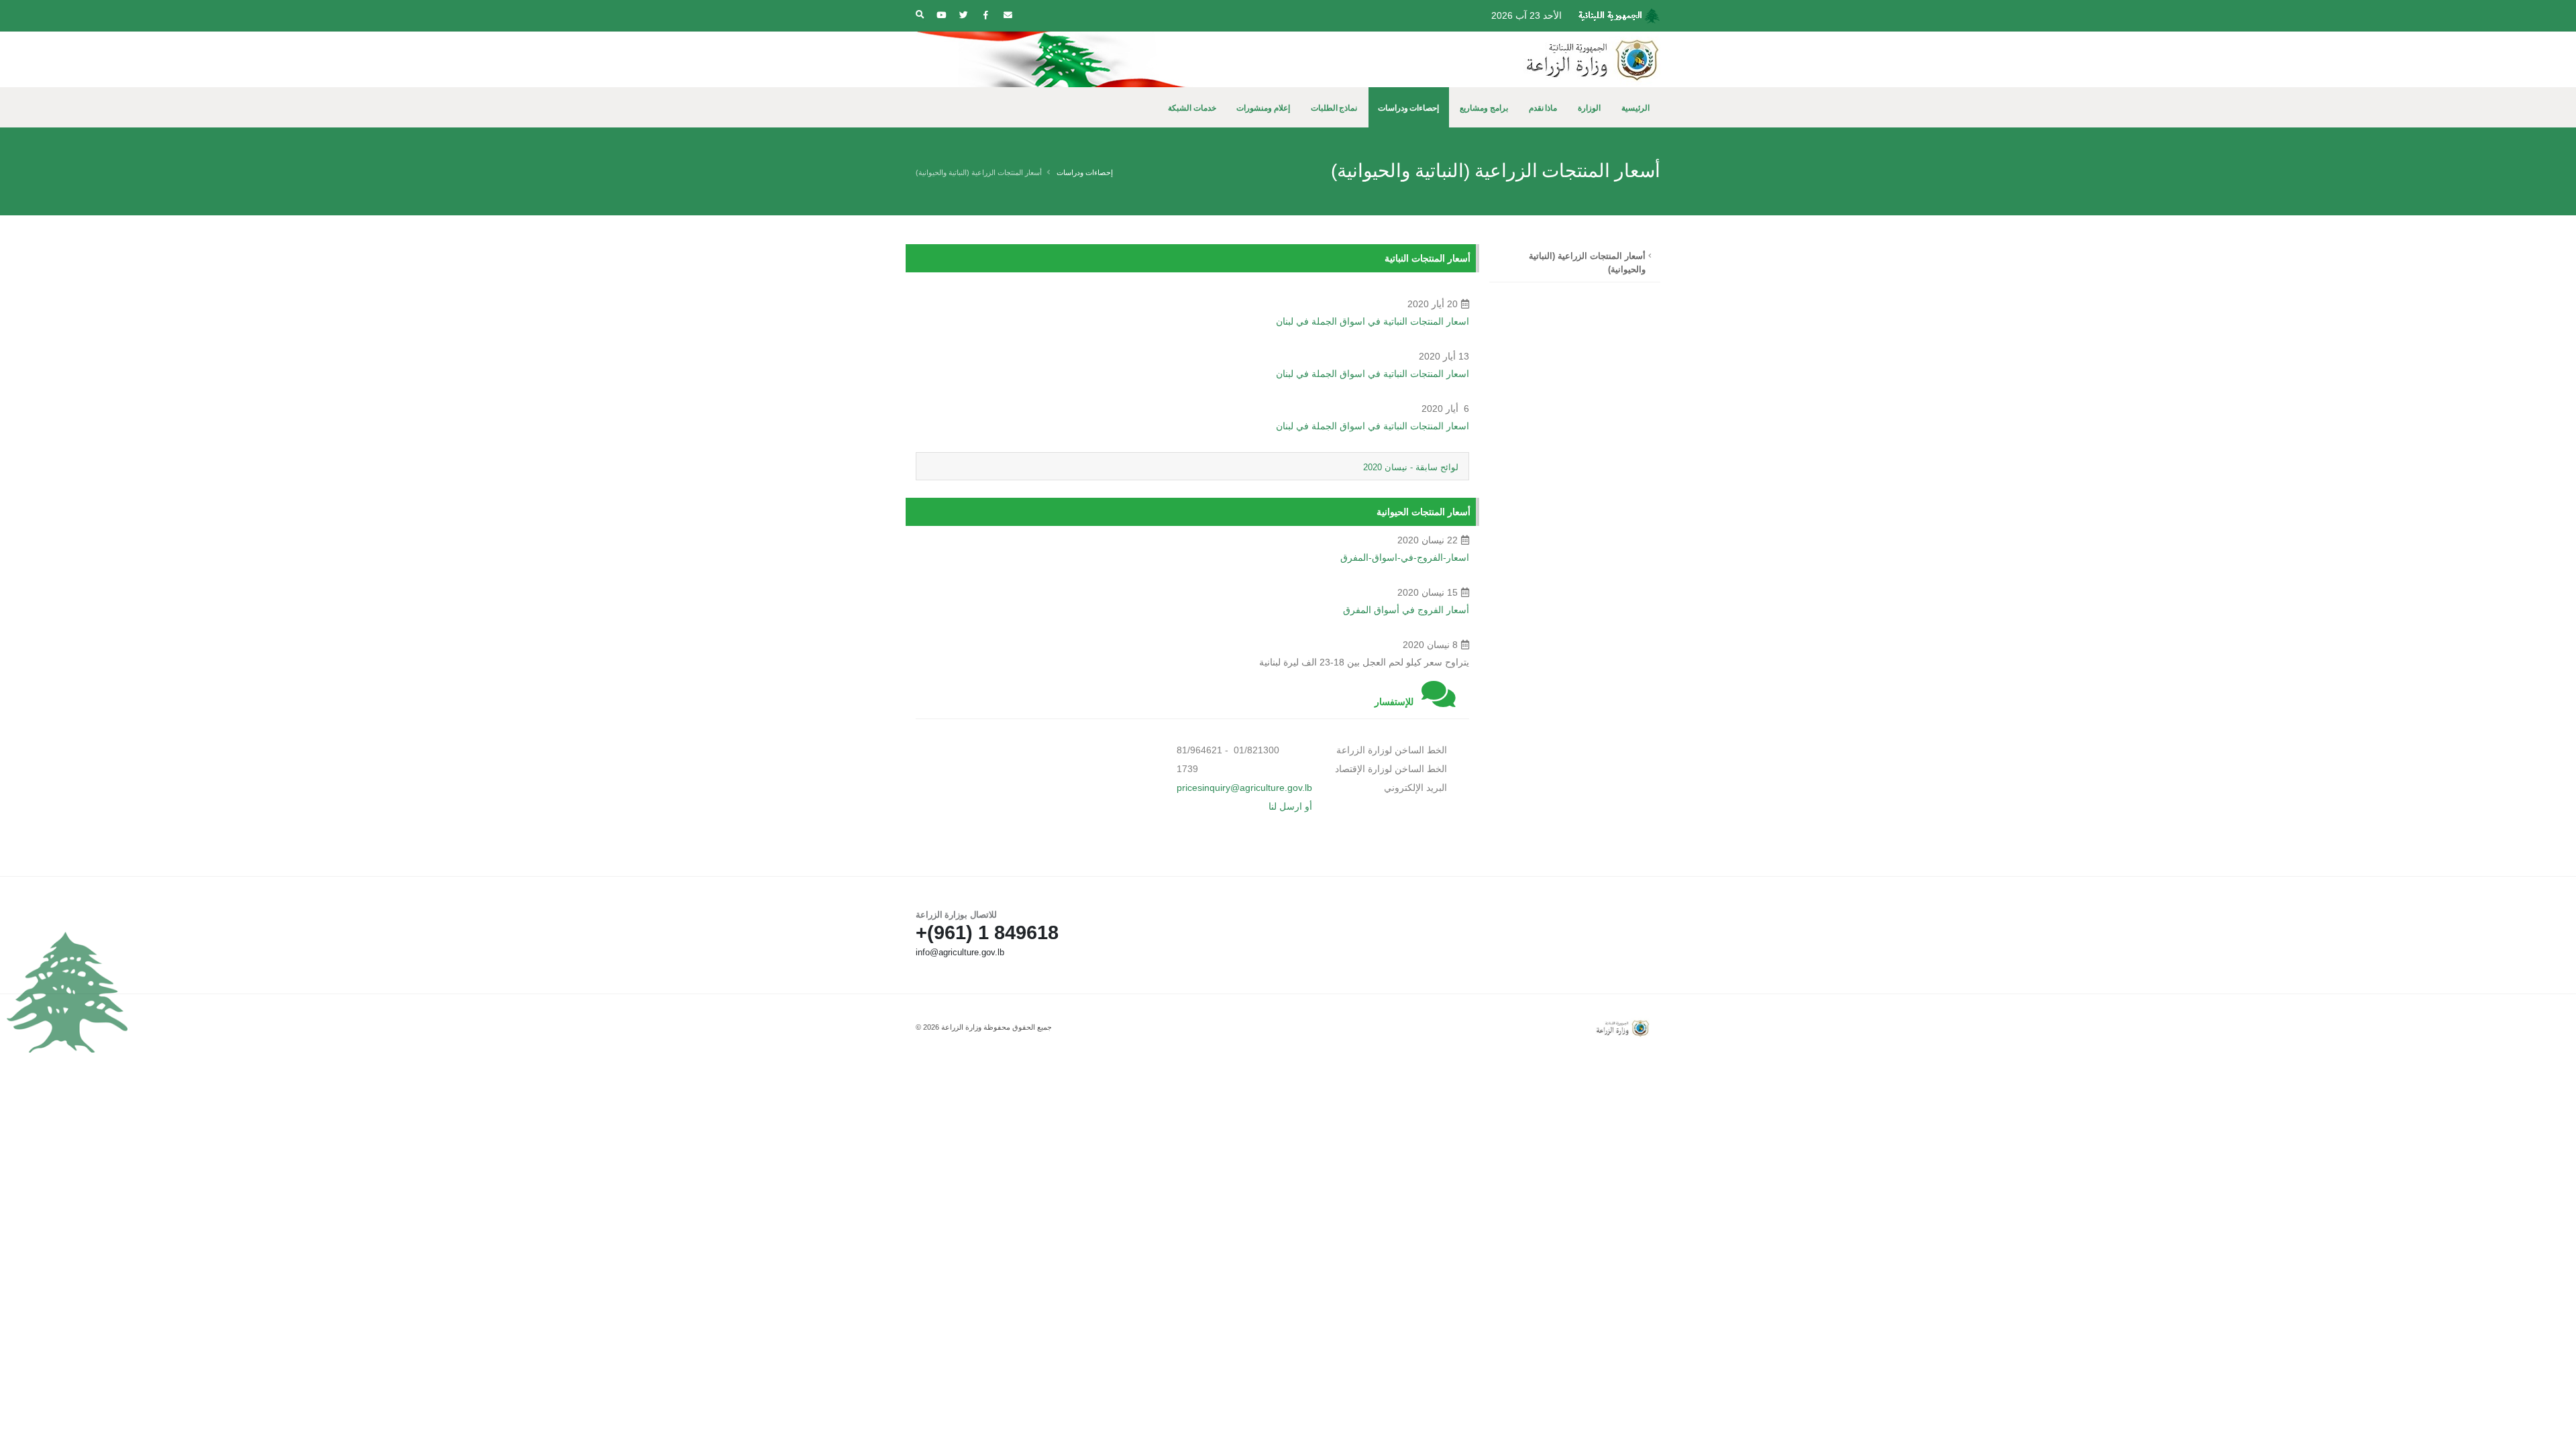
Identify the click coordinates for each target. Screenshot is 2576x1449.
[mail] (1008, 15)
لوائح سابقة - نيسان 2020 (1411, 467)
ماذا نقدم (1543, 108)
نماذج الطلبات (1334, 108)
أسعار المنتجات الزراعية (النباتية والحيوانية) (1587, 263)
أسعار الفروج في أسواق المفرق (1406, 610)
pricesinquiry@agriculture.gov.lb (1244, 788)
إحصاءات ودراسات (1409, 108)
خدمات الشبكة (1192, 108)
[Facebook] (985, 15)
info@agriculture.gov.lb (960, 953)
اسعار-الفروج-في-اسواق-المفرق (1405, 557)
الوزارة (1589, 108)
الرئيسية (1635, 108)
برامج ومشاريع (1484, 108)
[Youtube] (941, 15)
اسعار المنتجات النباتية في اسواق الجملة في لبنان (1373, 321)
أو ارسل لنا (1290, 806)
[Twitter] (963, 15)
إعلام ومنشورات (1263, 108)
